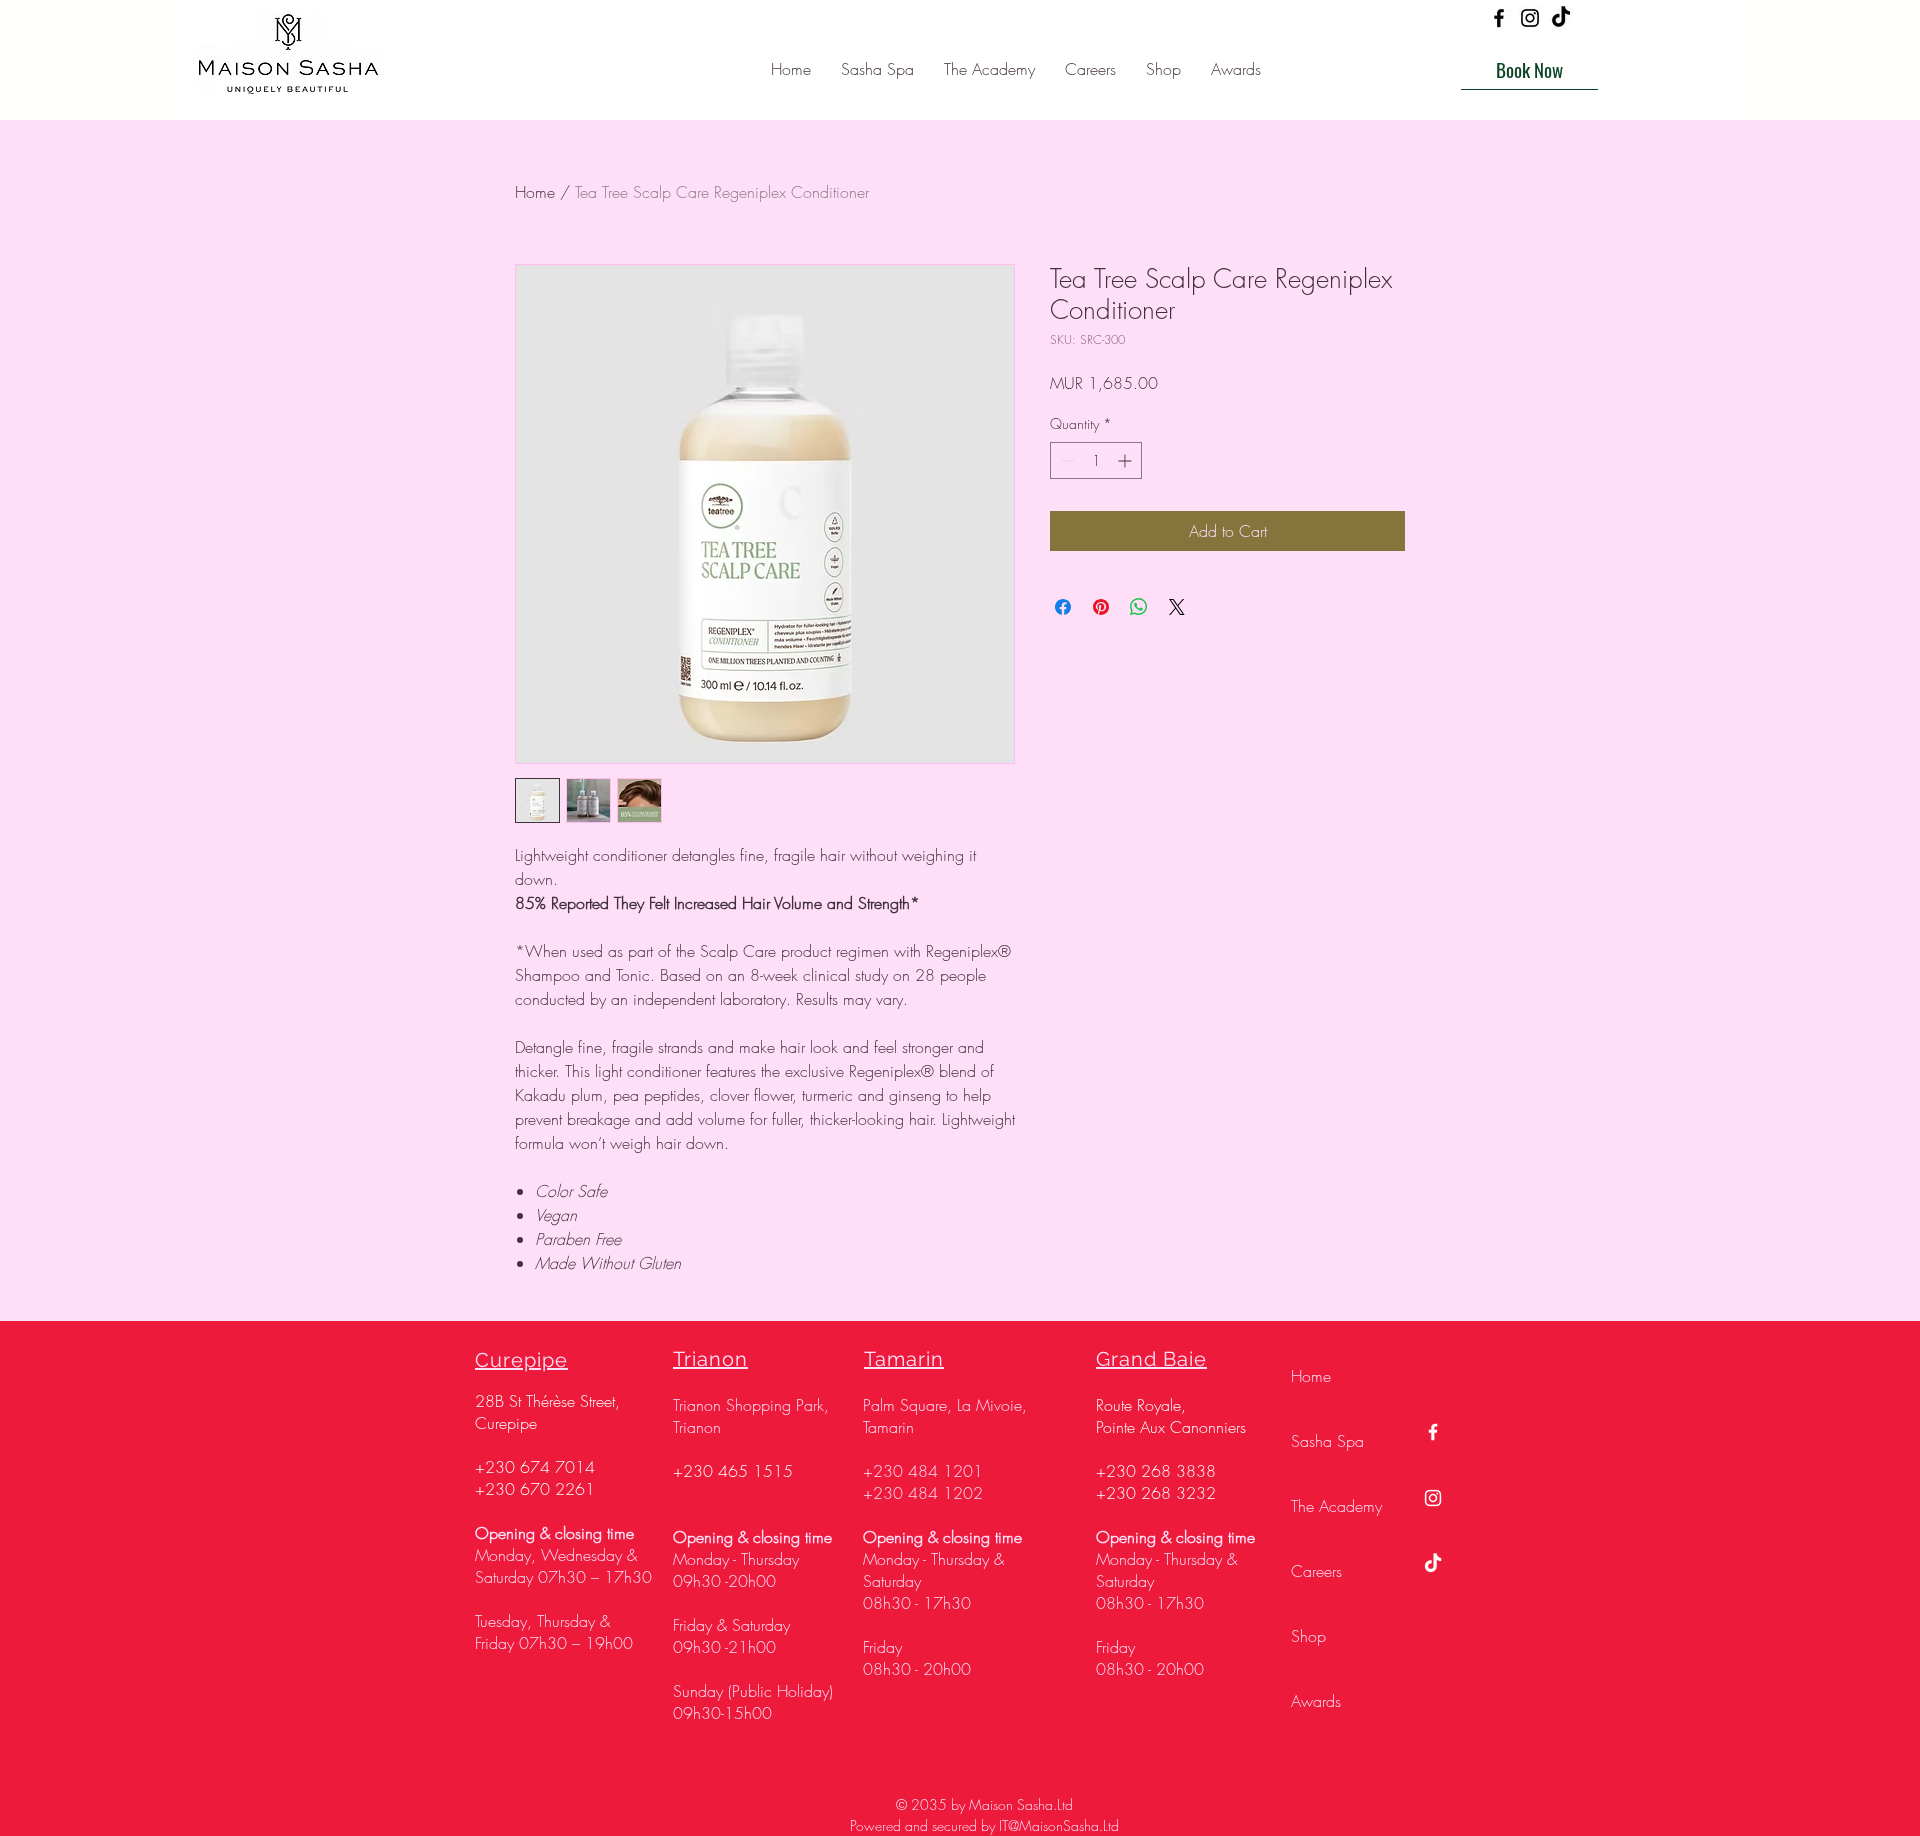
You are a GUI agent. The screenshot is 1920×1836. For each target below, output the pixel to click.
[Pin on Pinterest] (1101, 607)
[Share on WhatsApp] (1139, 607)
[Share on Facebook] (1063, 607)
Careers (1316, 1571)
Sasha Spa (1327, 1441)
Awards (1316, 1701)
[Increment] (1126, 460)
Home (535, 192)
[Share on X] (1177, 607)
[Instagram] (1530, 18)
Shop (1308, 1636)
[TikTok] (1561, 18)
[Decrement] (1065, 460)
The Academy (1336, 1506)
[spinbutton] (1096, 460)
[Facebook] (1499, 18)
